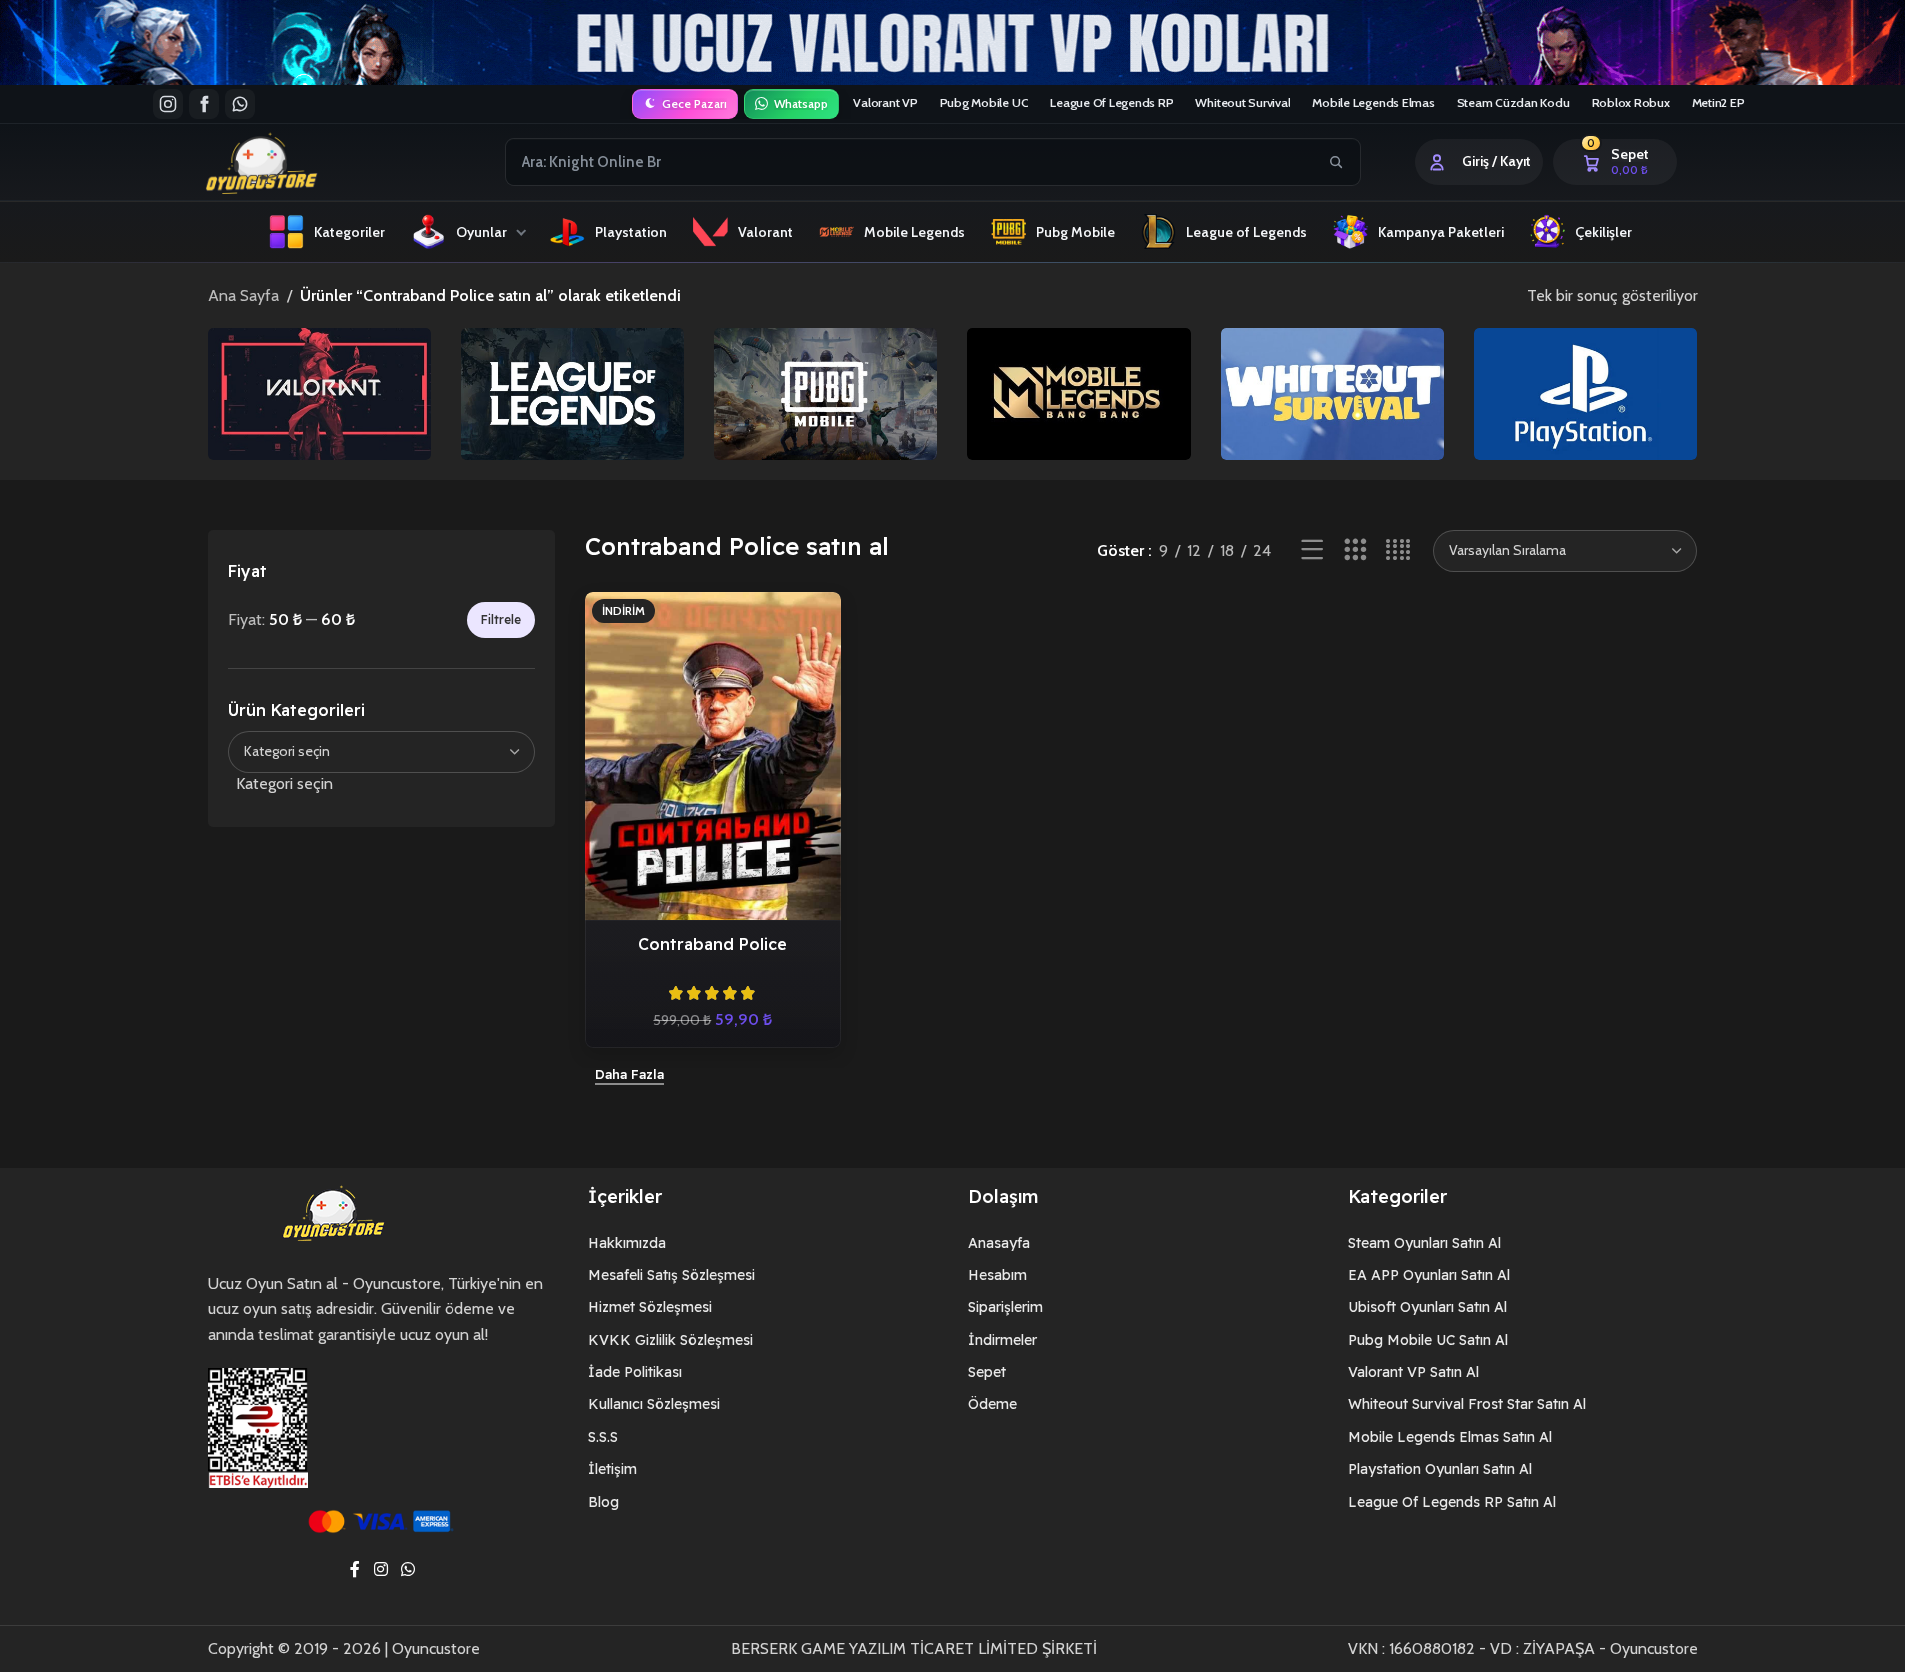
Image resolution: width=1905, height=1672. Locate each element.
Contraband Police (712, 944)
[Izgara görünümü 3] (1355, 550)
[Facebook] (204, 104)
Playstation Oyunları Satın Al (1440, 1469)
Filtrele (501, 619)
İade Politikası (635, 1372)
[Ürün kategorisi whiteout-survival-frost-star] (1332, 393)
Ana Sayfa (243, 295)
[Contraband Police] (713, 756)
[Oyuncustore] (299, 162)
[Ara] (1336, 162)
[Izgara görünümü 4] (1398, 550)
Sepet (987, 1372)
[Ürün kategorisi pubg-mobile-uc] (825, 393)
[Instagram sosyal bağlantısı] (380, 1569)
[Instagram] (168, 104)
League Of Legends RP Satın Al (1452, 1502)
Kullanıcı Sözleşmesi (654, 1404)
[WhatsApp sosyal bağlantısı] (408, 1569)
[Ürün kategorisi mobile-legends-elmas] (1078, 393)
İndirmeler (1002, 1340)
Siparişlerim (1005, 1307)
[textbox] (382, 784)
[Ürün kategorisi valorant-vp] (319, 393)
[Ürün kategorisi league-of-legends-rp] (572, 393)
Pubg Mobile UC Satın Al (1428, 1340)
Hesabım (997, 1275)
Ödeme (992, 1404)
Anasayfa (999, 1243)
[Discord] (240, 104)
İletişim (612, 1469)
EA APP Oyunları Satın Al (1429, 1275)
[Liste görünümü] (1312, 550)
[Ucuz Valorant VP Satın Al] (952, 42)
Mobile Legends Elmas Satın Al (1450, 1437)
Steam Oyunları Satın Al (1424, 1243)
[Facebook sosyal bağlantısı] (355, 1569)
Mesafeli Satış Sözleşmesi (671, 1275)
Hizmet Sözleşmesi (650, 1307)
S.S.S (603, 1437)
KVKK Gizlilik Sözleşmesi (670, 1340)
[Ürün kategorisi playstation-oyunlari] (1585, 393)
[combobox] (910, 162)
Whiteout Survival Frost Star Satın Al (1467, 1404)
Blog (603, 1502)
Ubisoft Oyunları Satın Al (1427, 1307)
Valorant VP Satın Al (1413, 1372)
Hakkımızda (627, 1243)
